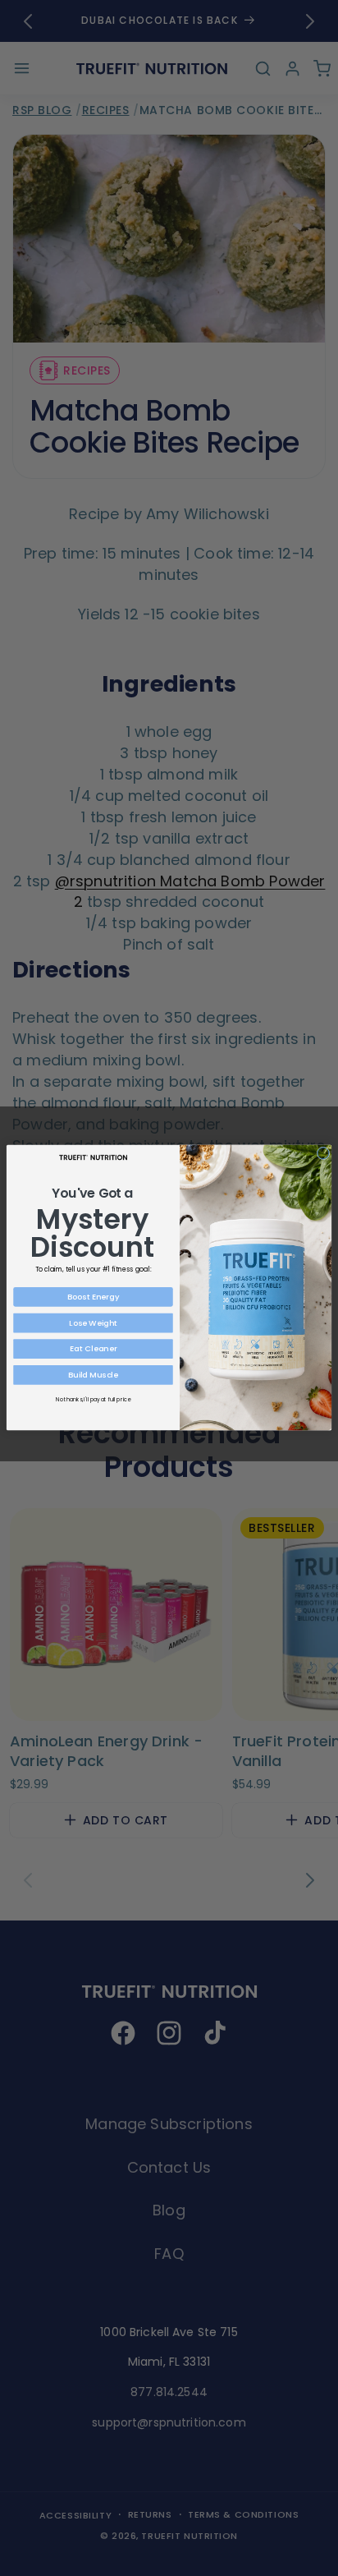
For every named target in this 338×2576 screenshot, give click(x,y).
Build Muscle (93, 1375)
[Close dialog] (323, 1153)
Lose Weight (93, 1323)
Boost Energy (93, 1297)
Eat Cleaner (93, 1349)
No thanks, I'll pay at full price (93, 1399)
